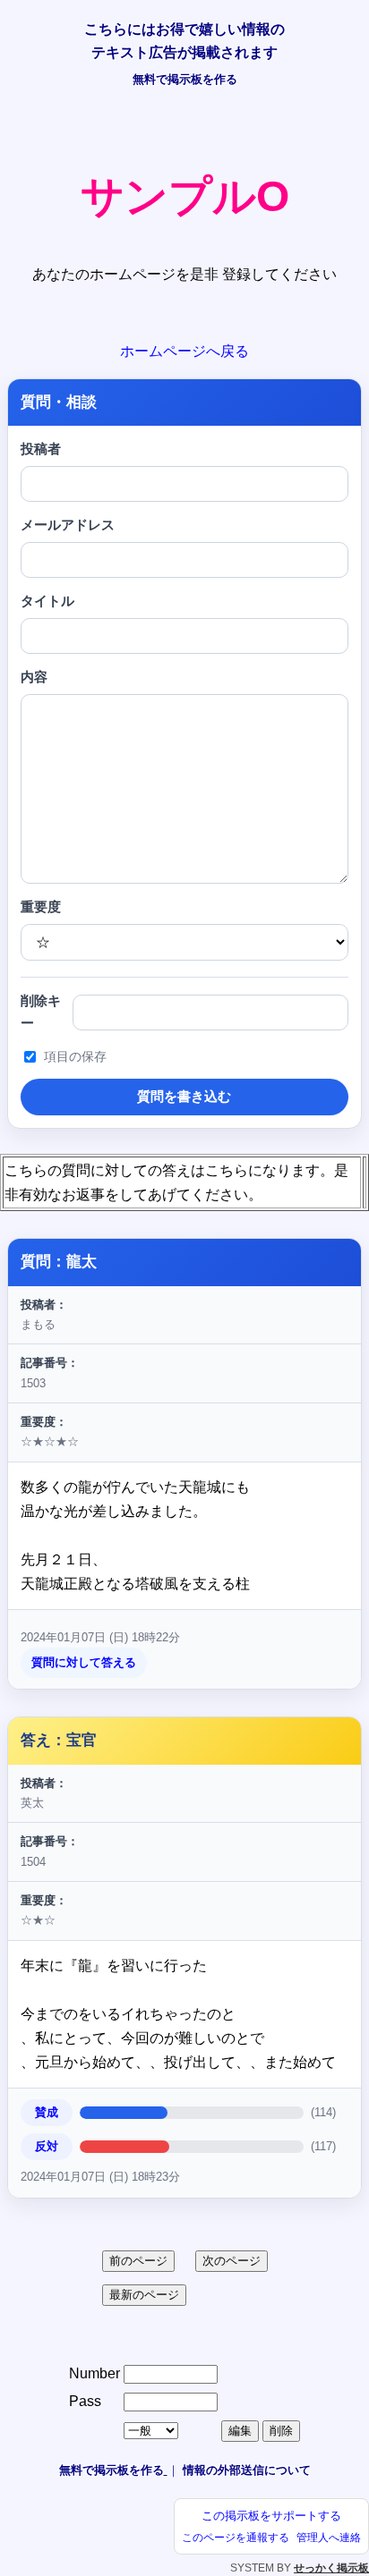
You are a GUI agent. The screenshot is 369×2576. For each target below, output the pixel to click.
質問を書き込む (184, 1096)
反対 (47, 2146)
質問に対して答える (84, 1662)
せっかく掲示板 (331, 2568)
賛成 (47, 2112)
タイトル (47, 601)
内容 (34, 677)
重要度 (41, 907)
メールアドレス (68, 525)
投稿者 (41, 449)
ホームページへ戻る (184, 351)
